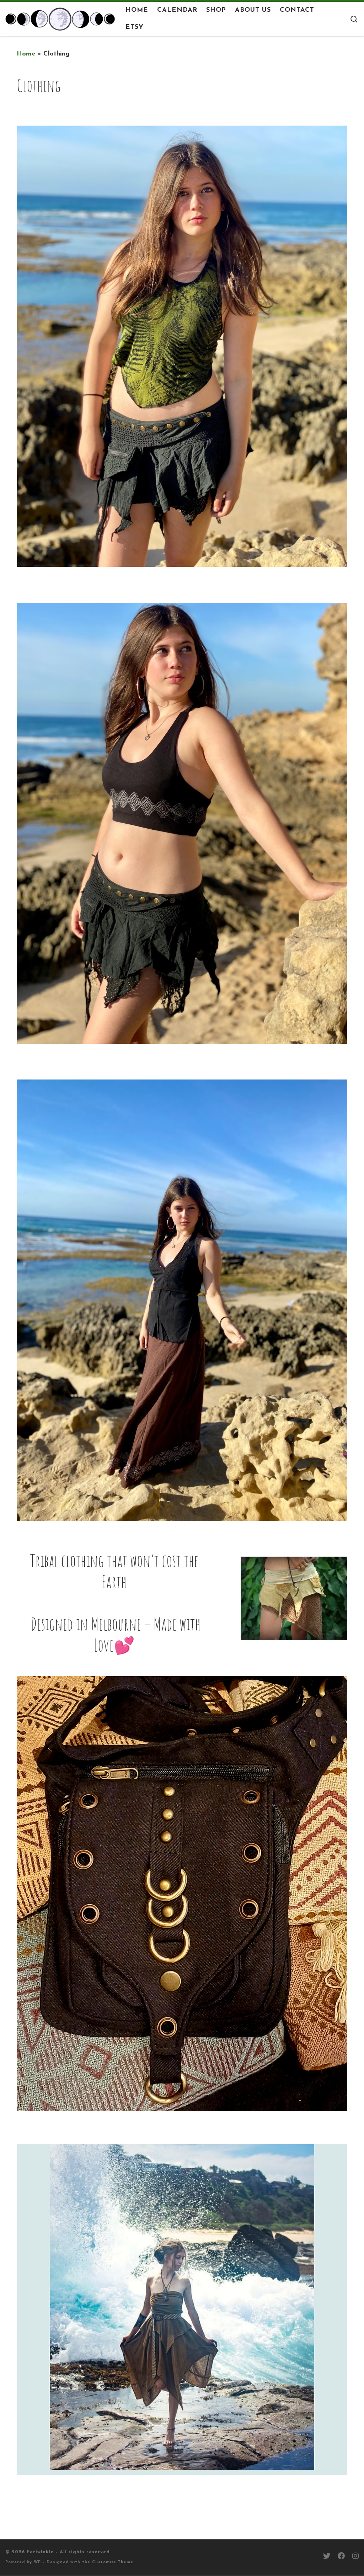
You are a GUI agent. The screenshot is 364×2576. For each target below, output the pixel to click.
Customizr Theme (113, 2562)
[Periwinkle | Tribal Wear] (60, 18)
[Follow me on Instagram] (355, 2557)
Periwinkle (40, 2552)
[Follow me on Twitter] (327, 2557)
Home (26, 54)
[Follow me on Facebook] (341, 2557)
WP (37, 2562)
